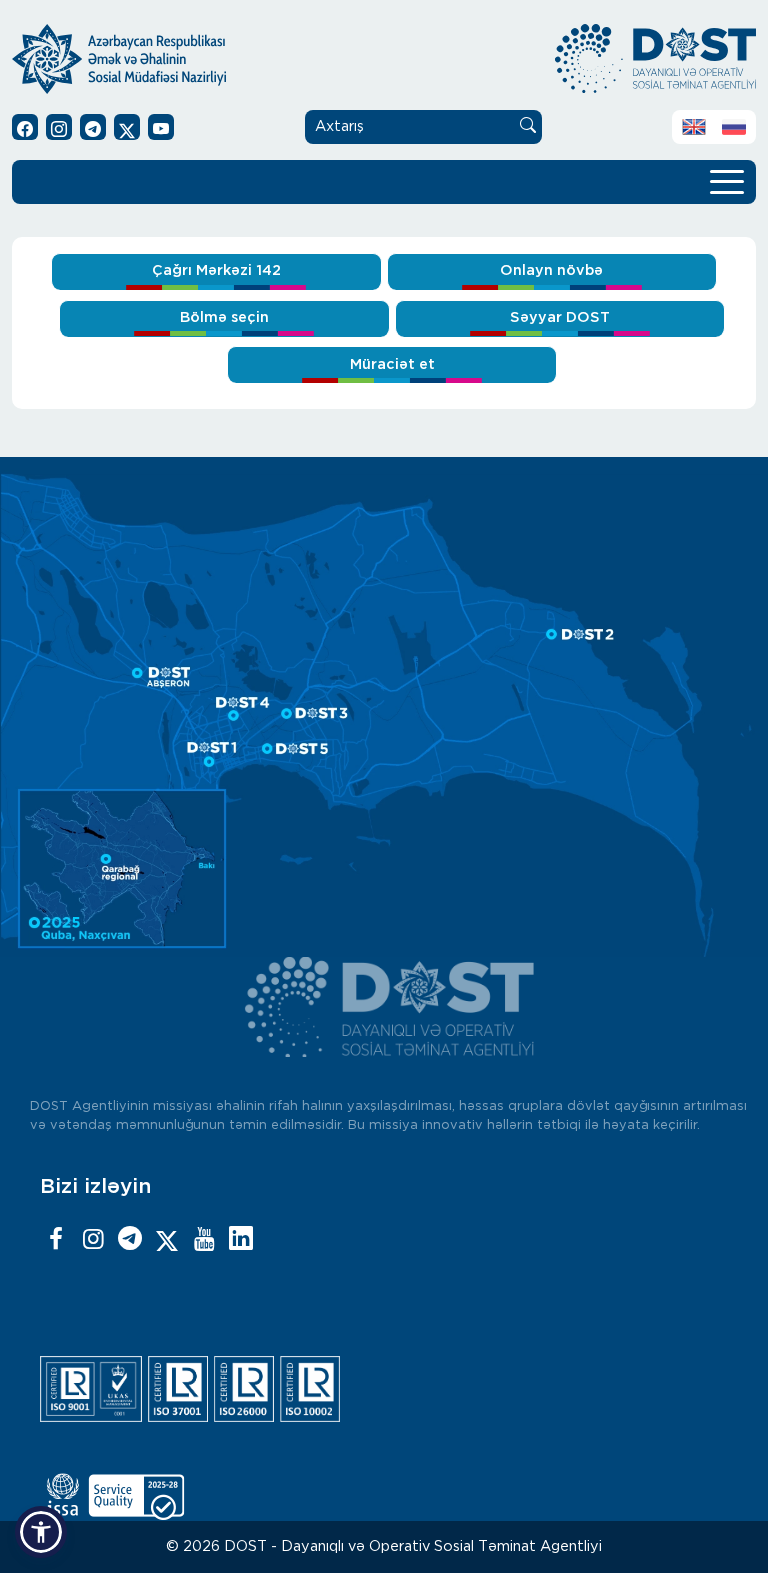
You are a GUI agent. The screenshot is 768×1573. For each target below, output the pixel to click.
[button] (41, 1532)
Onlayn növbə (551, 270)
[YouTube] (204, 1240)
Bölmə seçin (224, 317)
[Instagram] (93, 1240)
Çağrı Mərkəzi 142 (216, 270)
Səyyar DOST (560, 317)
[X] (167, 1240)
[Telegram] (130, 1240)
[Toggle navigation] (727, 180)
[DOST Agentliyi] (241, 1240)
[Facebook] (56, 1240)
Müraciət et (392, 364)
